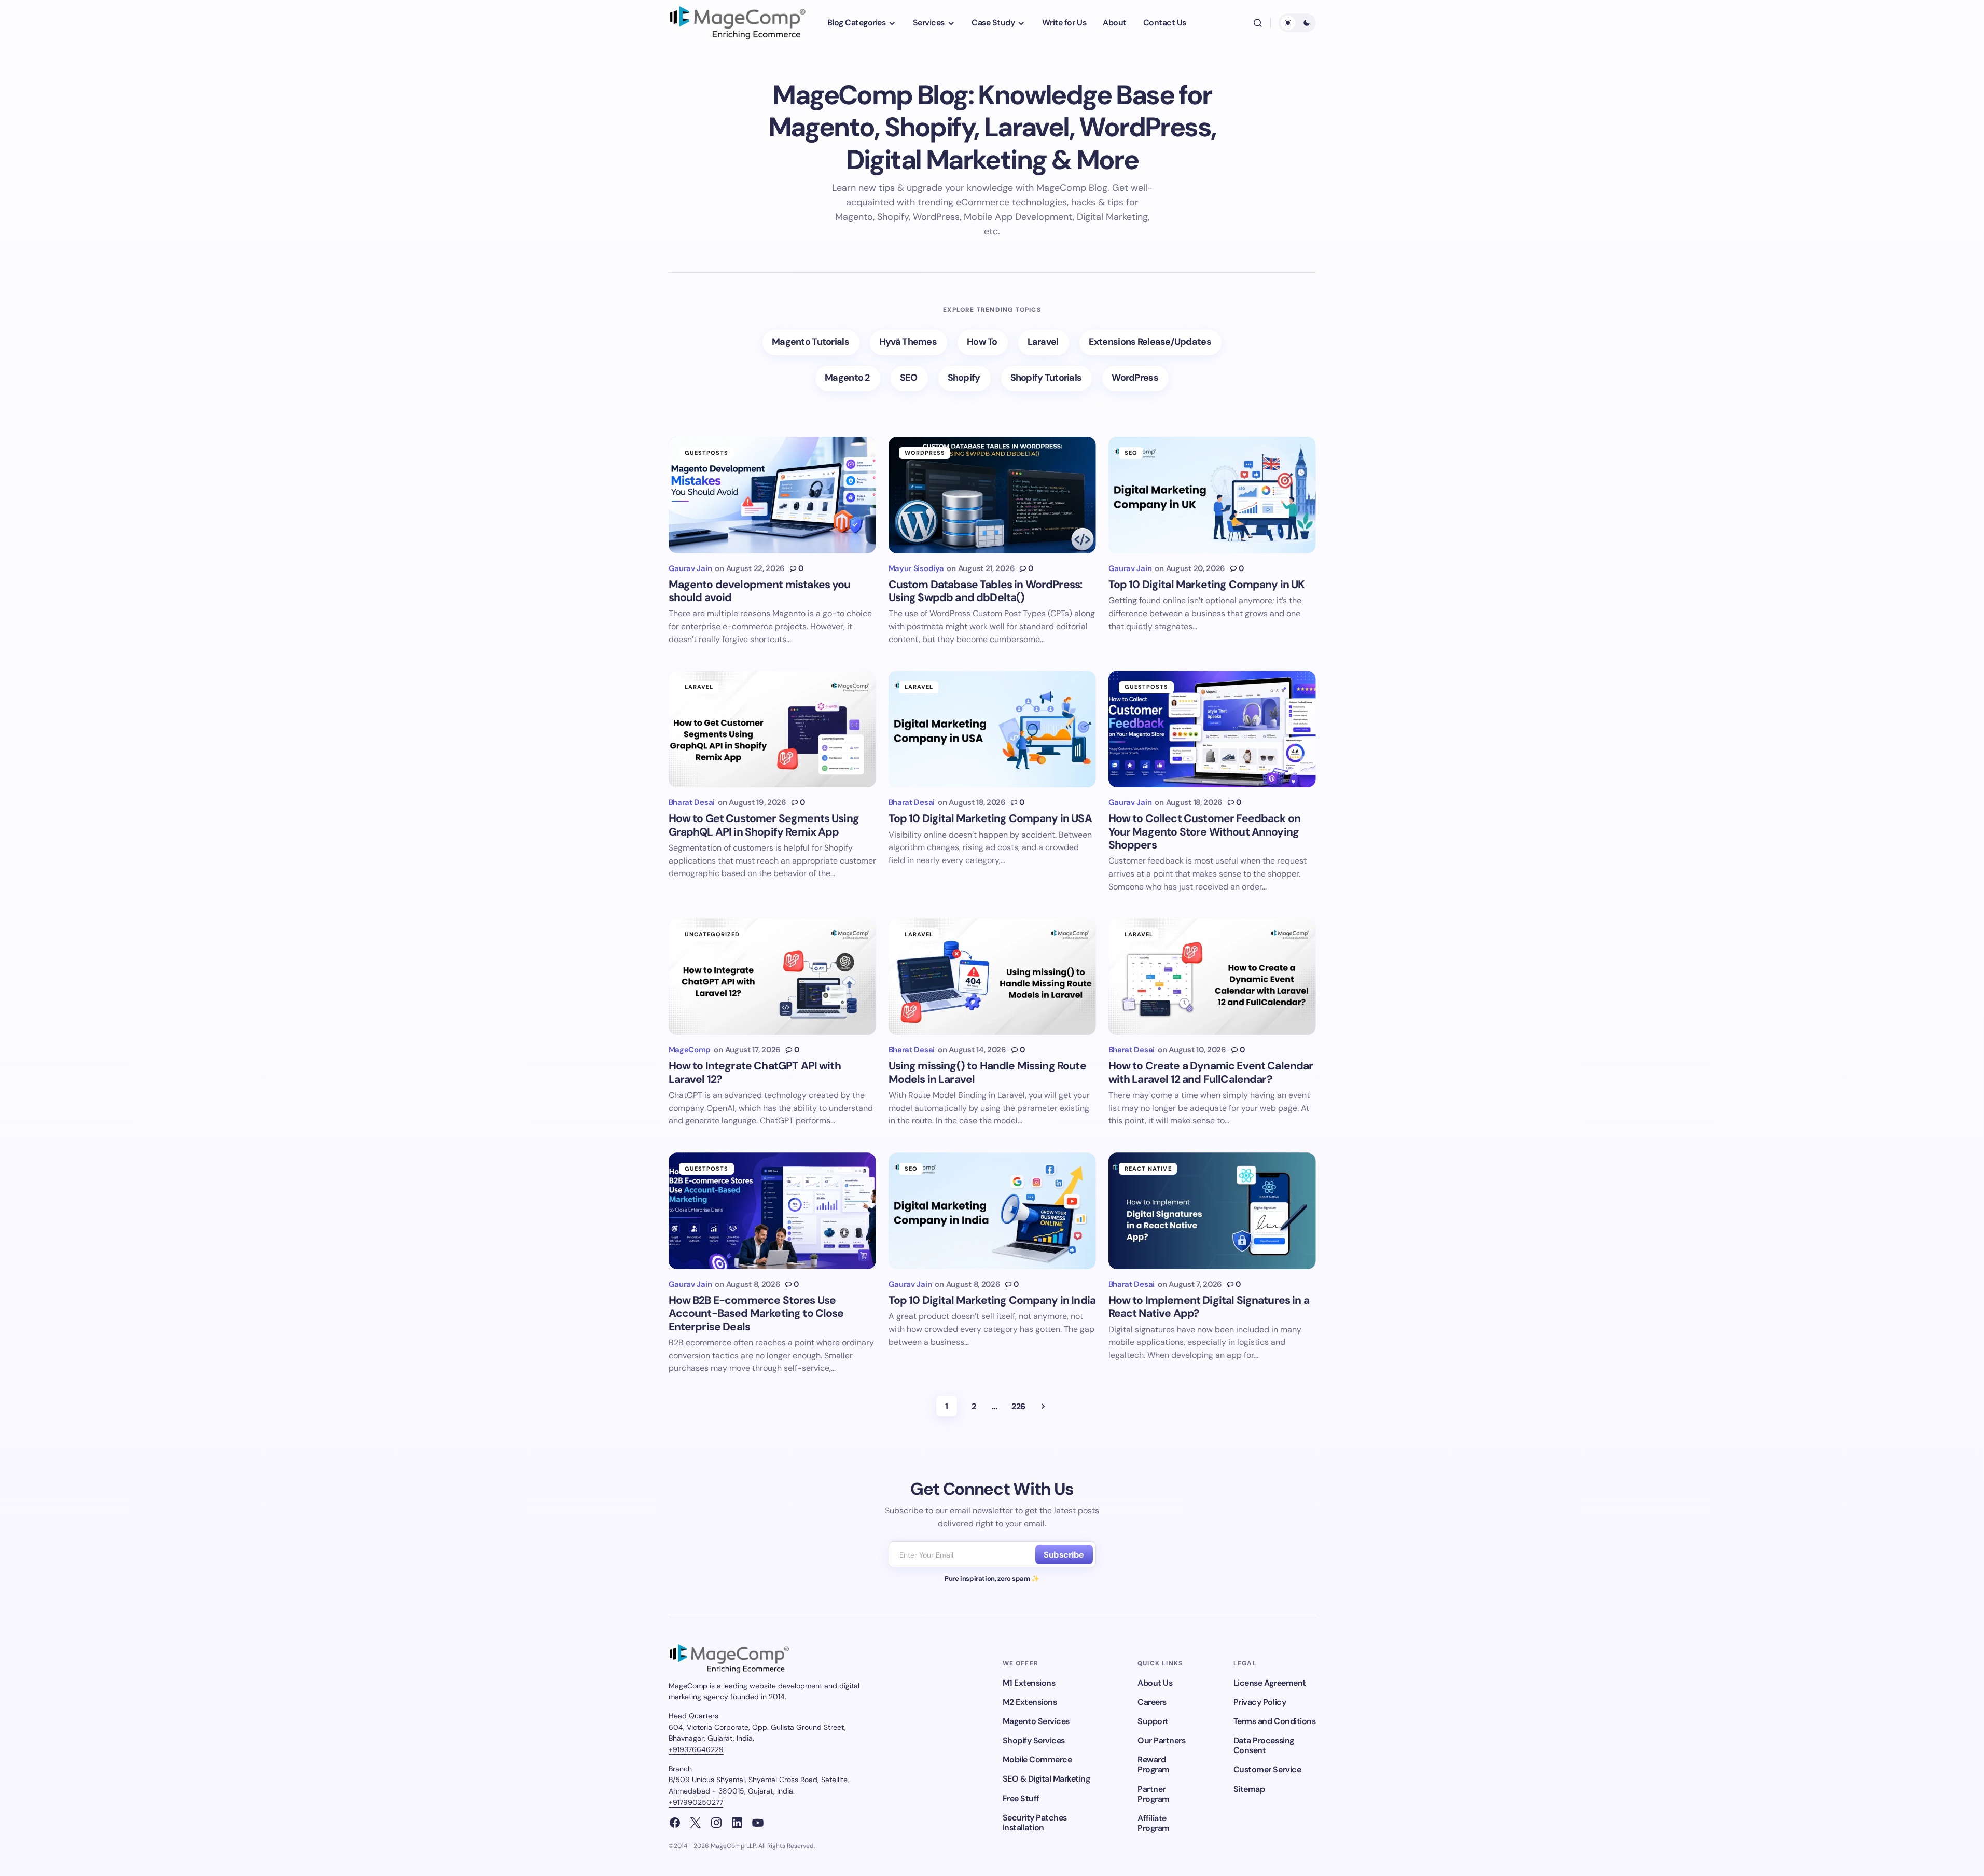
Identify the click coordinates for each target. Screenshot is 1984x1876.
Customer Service (1267, 1769)
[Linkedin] (737, 1823)
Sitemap (1249, 1789)
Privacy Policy (1260, 1702)
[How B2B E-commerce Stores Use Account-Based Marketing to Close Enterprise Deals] (772, 1211)
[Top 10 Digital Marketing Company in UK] (1212, 495)
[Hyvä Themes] (908, 343)
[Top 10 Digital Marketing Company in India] (992, 1211)
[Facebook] (675, 1823)
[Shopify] (965, 378)
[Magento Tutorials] (811, 343)
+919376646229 (696, 1749)
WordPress (925, 453)
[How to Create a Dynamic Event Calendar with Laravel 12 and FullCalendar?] (1212, 976)
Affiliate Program (1154, 1823)
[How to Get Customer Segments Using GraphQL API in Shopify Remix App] (772, 729)
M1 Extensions (1029, 1683)
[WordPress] (1135, 378)
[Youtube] (758, 1823)
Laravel (699, 687)
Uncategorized (712, 934)
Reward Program (1154, 1764)
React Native (1148, 1169)
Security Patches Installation (1035, 1823)
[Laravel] (1044, 343)
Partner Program (1154, 1794)
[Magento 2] (848, 378)
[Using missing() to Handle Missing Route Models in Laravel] (992, 976)
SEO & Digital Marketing (1046, 1779)
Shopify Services (1034, 1740)
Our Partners (1161, 1740)
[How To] (983, 343)
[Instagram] (716, 1823)
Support (1153, 1721)
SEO (1131, 453)
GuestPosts (707, 453)
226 (1018, 1406)
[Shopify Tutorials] (1047, 378)
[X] (696, 1823)
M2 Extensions (1030, 1702)
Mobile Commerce (1037, 1760)
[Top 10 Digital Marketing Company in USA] (992, 729)
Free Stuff (1021, 1798)
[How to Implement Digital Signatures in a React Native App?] (1212, 1211)
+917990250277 (696, 1802)
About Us (1155, 1683)
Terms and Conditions (1274, 1721)
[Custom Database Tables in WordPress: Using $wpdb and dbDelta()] (992, 495)
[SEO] (909, 378)
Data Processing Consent (1264, 1745)
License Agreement (1270, 1683)
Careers (1152, 1702)
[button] (1258, 23)
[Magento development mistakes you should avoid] (772, 495)
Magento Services (1036, 1721)
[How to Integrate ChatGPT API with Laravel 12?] (772, 976)
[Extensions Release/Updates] (1150, 343)
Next (1043, 1406)
